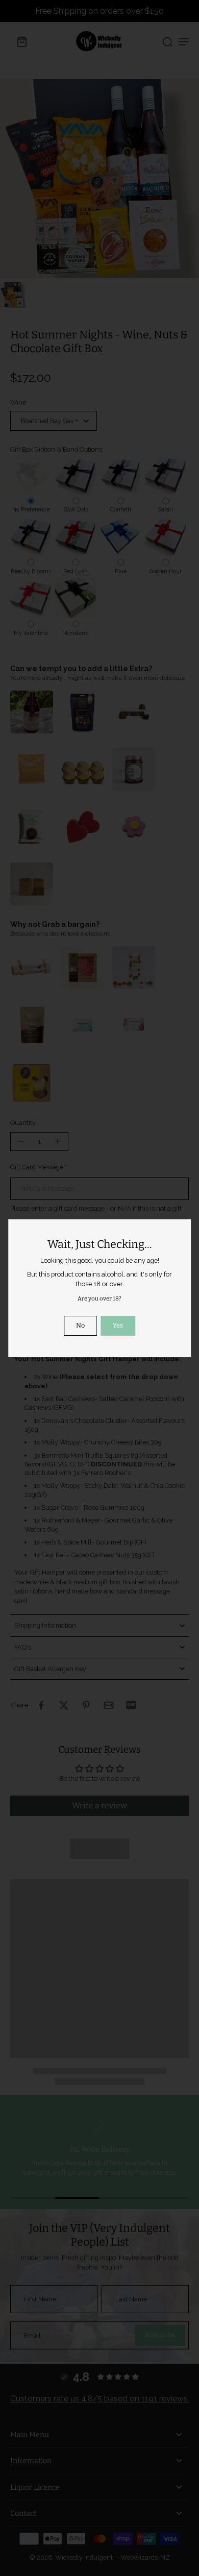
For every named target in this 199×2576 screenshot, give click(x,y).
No (80, 1325)
